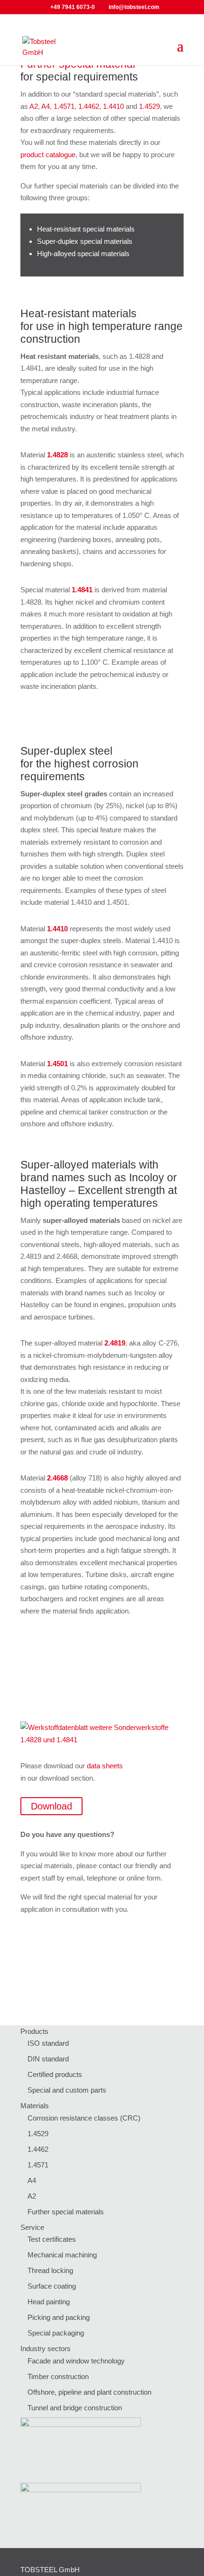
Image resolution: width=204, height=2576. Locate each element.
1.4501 (57, 1064)
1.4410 (113, 106)
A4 (46, 106)
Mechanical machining (62, 2255)
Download (51, 1806)
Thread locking (50, 2270)
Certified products (55, 2074)
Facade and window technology (76, 2361)
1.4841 (82, 590)
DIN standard (48, 2059)
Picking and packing (59, 2317)
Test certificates (52, 2239)
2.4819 (115, 1343)
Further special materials (66, 2212)
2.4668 (57, 1478)
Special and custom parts (67, 2090)
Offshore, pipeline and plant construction (89, 2392)
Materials (35, 2106)
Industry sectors (46, 2349)
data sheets (105, 1766)
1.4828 (57, 455)
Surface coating (52, 2286)
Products (34, 2031)
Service (32, 2227)
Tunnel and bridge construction (75, 2408)
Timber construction (58, 2376)
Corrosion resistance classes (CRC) (84, 2118)
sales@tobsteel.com (115, 1981)
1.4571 (64, 106)
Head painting (49, 2302)
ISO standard (48, 2043)
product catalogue (48, 155)
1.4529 (149, 106)
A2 (34, 106)
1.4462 (89, 106)
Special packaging (56, 2333)
